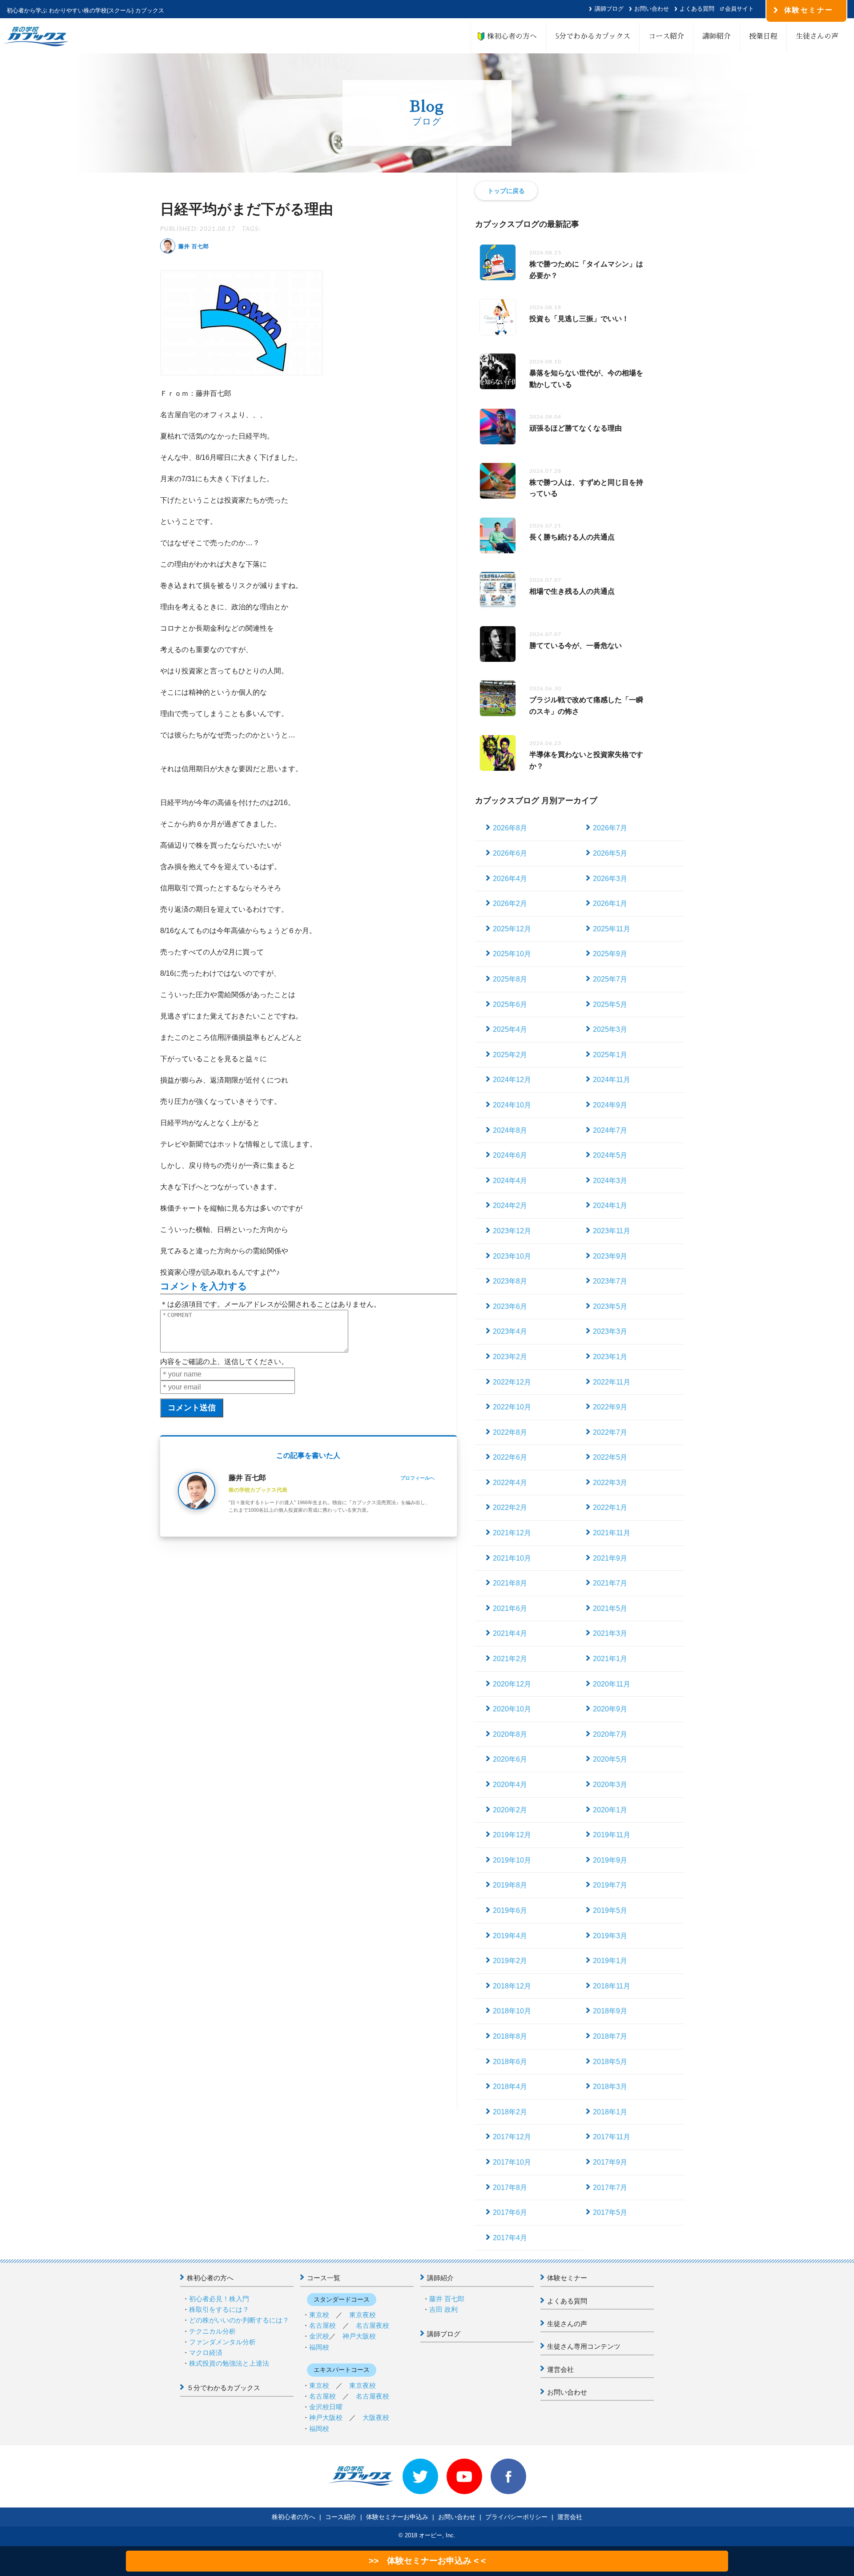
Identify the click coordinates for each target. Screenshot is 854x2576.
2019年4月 (510, 1936)
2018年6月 (510, 2062)
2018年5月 (610, 2062)
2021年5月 (610, 1608)
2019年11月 (612, 1835)
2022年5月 (610, 1457)
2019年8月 (510, 1885)
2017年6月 (510, 2212)
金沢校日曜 (326, 2407)
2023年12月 (512, 1231)
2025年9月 (610, 954)
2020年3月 (610, 1785)
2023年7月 (610, 1281)
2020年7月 (610, 1734)
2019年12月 (512, 1835)
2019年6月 (510, 1910)
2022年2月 (510, 1507)
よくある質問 (697, 9)
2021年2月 (510, 1659)
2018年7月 (610, 2036)
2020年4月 (510, 1785)
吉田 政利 (443, 2309)
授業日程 (763, 36)
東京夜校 (363, 2315)
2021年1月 (610, 1659)
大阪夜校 (376, 2417)
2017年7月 (610, 2188)
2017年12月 (512, 2137)
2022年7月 (610, 1432)
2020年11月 (612, 1684)
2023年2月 (510, 1357)
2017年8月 (510, 2188)
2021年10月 (512, 1558)
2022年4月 (510, 1483)
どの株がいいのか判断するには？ (239, 2320)
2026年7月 (610, 828)
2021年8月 (510, 1583)
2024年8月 (510, 1130)
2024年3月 (610, 1181)
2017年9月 (610, 2162)
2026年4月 (510, 879)
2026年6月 (510, 853)
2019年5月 (610, 1910)
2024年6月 (510, 1155)
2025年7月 (610, 979)
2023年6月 (510, 1306)
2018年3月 (610, 2087)
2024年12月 (512, 1080)
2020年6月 (510, 1759)
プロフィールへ (417, 1478)
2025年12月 (512, 929)
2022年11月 (612, 1382)
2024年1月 (610, 1205)
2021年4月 (510, 1633)
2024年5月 (610, 1155)
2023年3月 (610, 1331)
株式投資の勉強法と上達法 (229, 2363)
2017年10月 (512, 2162)
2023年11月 (612, 1231)
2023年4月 (510, 1331)
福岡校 (319, 2347)
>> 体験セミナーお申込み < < (427, 2561)
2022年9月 (610, 1407)
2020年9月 (610, 1709)
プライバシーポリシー (516, 2517)
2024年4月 (510, 1181)
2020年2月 (510, 1810)
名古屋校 (322, 2325)
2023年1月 (610, 1357)
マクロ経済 (206, 2353)
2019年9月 (610, 1860)
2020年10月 (512, 1709)
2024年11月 (612, 1080)
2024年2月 (510, 1205)
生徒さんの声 (817, 36)
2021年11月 (612, 1533)
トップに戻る (506, 191)
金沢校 (319, 2336)
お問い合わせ (652, 9)
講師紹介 (717, 36)
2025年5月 (610, 1004)
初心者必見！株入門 (219, 2299)
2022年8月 (510, 1432)
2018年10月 (512, 2011)
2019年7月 (610, 1885)
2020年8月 (510, 1734)
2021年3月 (610, 1633)
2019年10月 (512, 1860)
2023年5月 (610, 1306)
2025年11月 (612, 929)
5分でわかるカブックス (593, 36)
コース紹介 (666, 36)
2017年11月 (612, 2137)
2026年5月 (610, 853)
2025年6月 (510, 1004)
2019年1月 (610, 1961)
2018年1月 (610, 2112)
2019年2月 (510, 1961)
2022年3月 (610, 1483)
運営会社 (560, 2369)
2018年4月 (510, 2087)
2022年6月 (510, 1457)
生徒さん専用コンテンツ (584, 2346)
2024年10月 (512, 1105)
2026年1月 (610, 904)
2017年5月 (610, 2212)
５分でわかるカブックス (224, 2388)
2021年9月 (610, 1558)
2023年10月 (512, 1256)
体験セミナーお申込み (397, 2517)
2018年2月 (510, 2112)
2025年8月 (510, 979)
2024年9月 (610, 1105)
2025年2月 (510, 1055)
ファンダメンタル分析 (222, 2342)
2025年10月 (512, 954)
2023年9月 (610, 1256)
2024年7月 (610, 1130)
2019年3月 (610, 1936)
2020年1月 (610, 1810)
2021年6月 (510, 1608)
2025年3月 (610, 1029)
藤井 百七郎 (447, 2299)
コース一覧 (324, 2278)
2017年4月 (510, 2238)
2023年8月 (510, 1281)
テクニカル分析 (212, 2331)
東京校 (319, 2315)
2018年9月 (610, 2011)
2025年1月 (610, 1055)
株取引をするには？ (219, 2309)
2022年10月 (512, 1407)
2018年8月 (510, 2036)
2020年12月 (512, 1684)
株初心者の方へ (508, 36)
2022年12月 (512, 1382)
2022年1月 (610, 1507)
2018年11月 (612, 1986)
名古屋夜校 (373, 2325)
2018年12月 (512, 1986)
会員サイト (739, 9)
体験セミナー (567, 2278)
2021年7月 (610, 1583)
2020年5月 (610, 1759)
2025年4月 (510, 1029)
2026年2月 (510, 904)
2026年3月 (610, 879)
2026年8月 (510, 828)
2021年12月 (512, 1533)
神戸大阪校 (359, 2336)
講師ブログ (609, 9)
